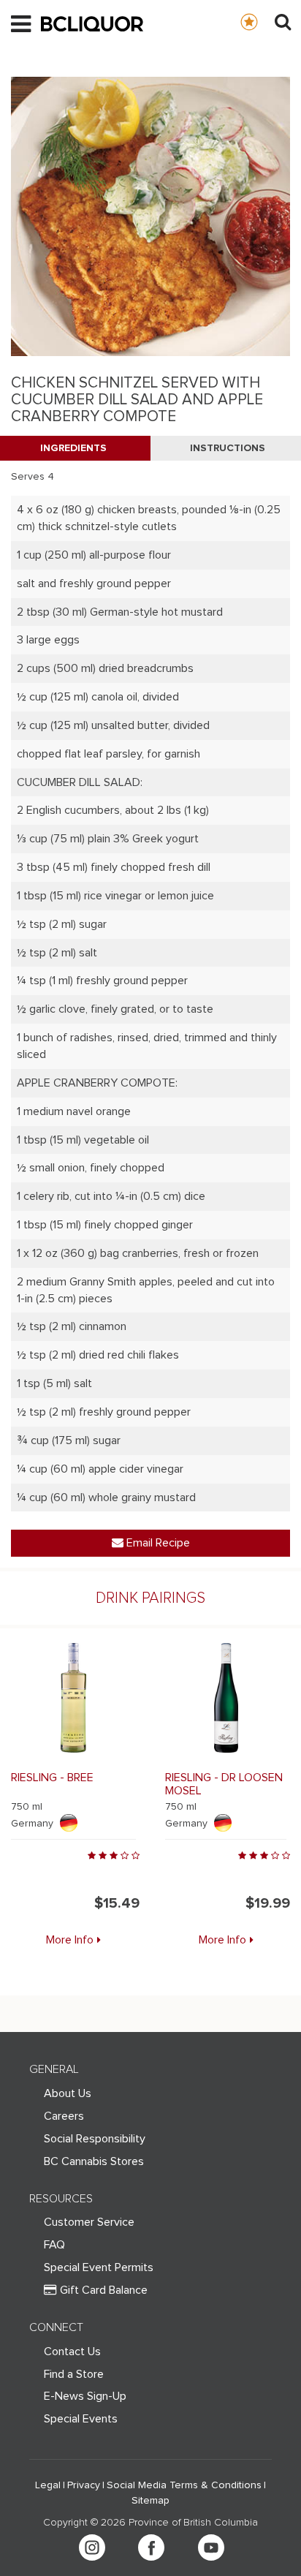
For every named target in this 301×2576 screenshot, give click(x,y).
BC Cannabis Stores (94, 2161)
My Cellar (263, 21)
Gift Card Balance (104, 2290)
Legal (48, 2485)
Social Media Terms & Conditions (184, 2485)
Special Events (81, 2419)
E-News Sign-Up (85, 2396)
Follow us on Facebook (151, 2547)
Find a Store (74, 2374)
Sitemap (150, 2501)
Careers (64, 2116)
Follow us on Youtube (211, 2547)
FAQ (54, 2245)
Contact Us (72, 2352)
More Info (70, 1940)
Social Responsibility (95, 2139)
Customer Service (89, 2222)
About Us (68, 2093)
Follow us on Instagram (92, 2547)
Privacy (84, 2485)
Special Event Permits (99, 2267)
